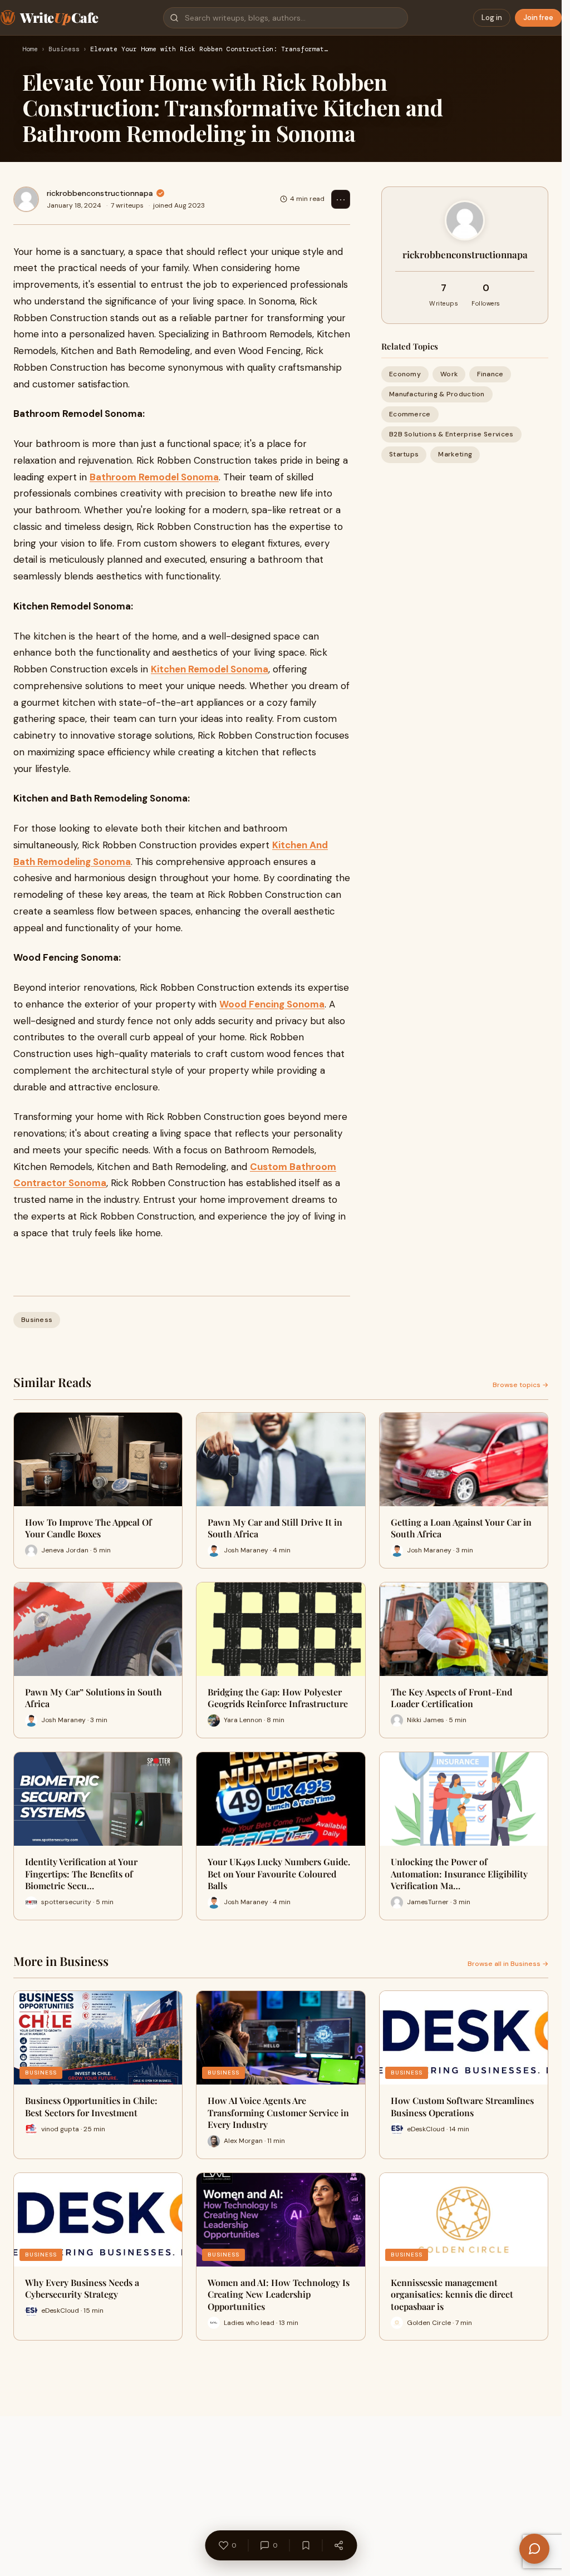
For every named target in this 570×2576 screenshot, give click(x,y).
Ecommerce (410, 414)
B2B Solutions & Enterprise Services (451, 434)
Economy (405, 374)
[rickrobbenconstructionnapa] (26, 199)
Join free (538, 18)
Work (449, 374)
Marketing (455, 454)
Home (30, 50)
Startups (404, 454)
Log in (492, 18)
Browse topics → (520, 1385)
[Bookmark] (306, 2545)
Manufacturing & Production (437, 394)
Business (64, 50)
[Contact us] (534, 2549)
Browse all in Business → (508, 1964)
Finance (490, 374)
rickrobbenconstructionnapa (100, 193)
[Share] (338, 2545)
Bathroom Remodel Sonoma (154, 477)
